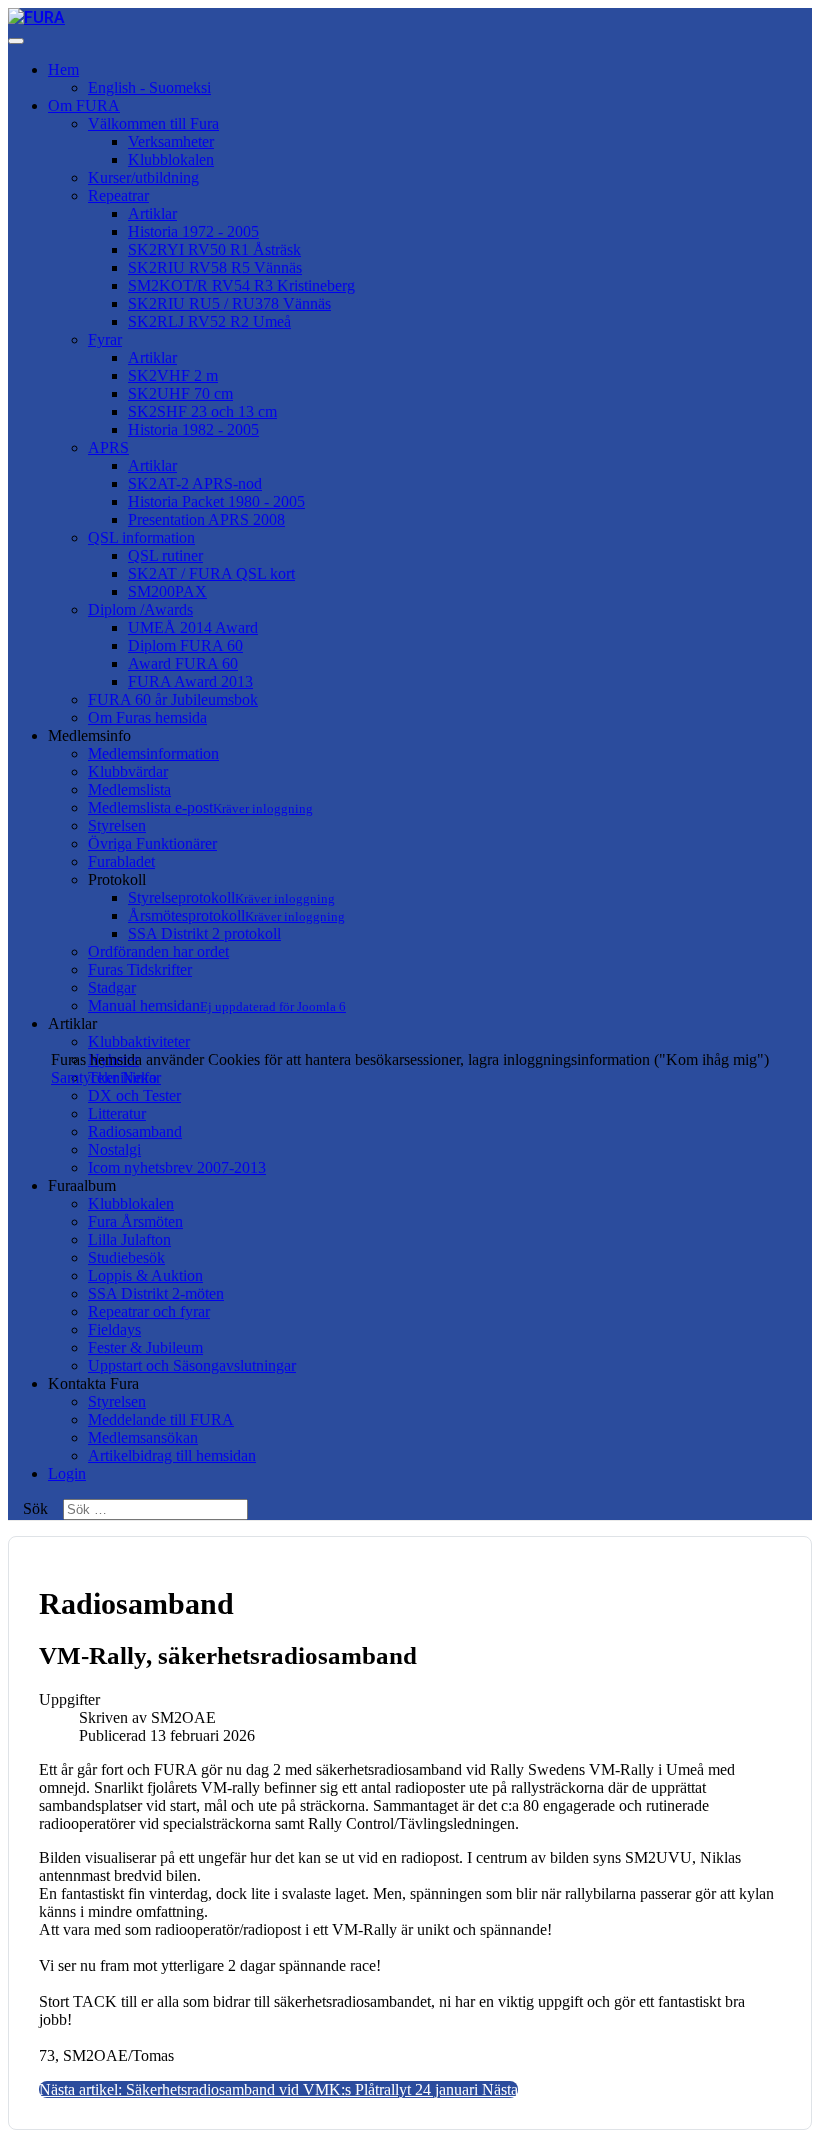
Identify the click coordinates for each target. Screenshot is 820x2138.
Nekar (141, 1077)
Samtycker (84, 1077)
